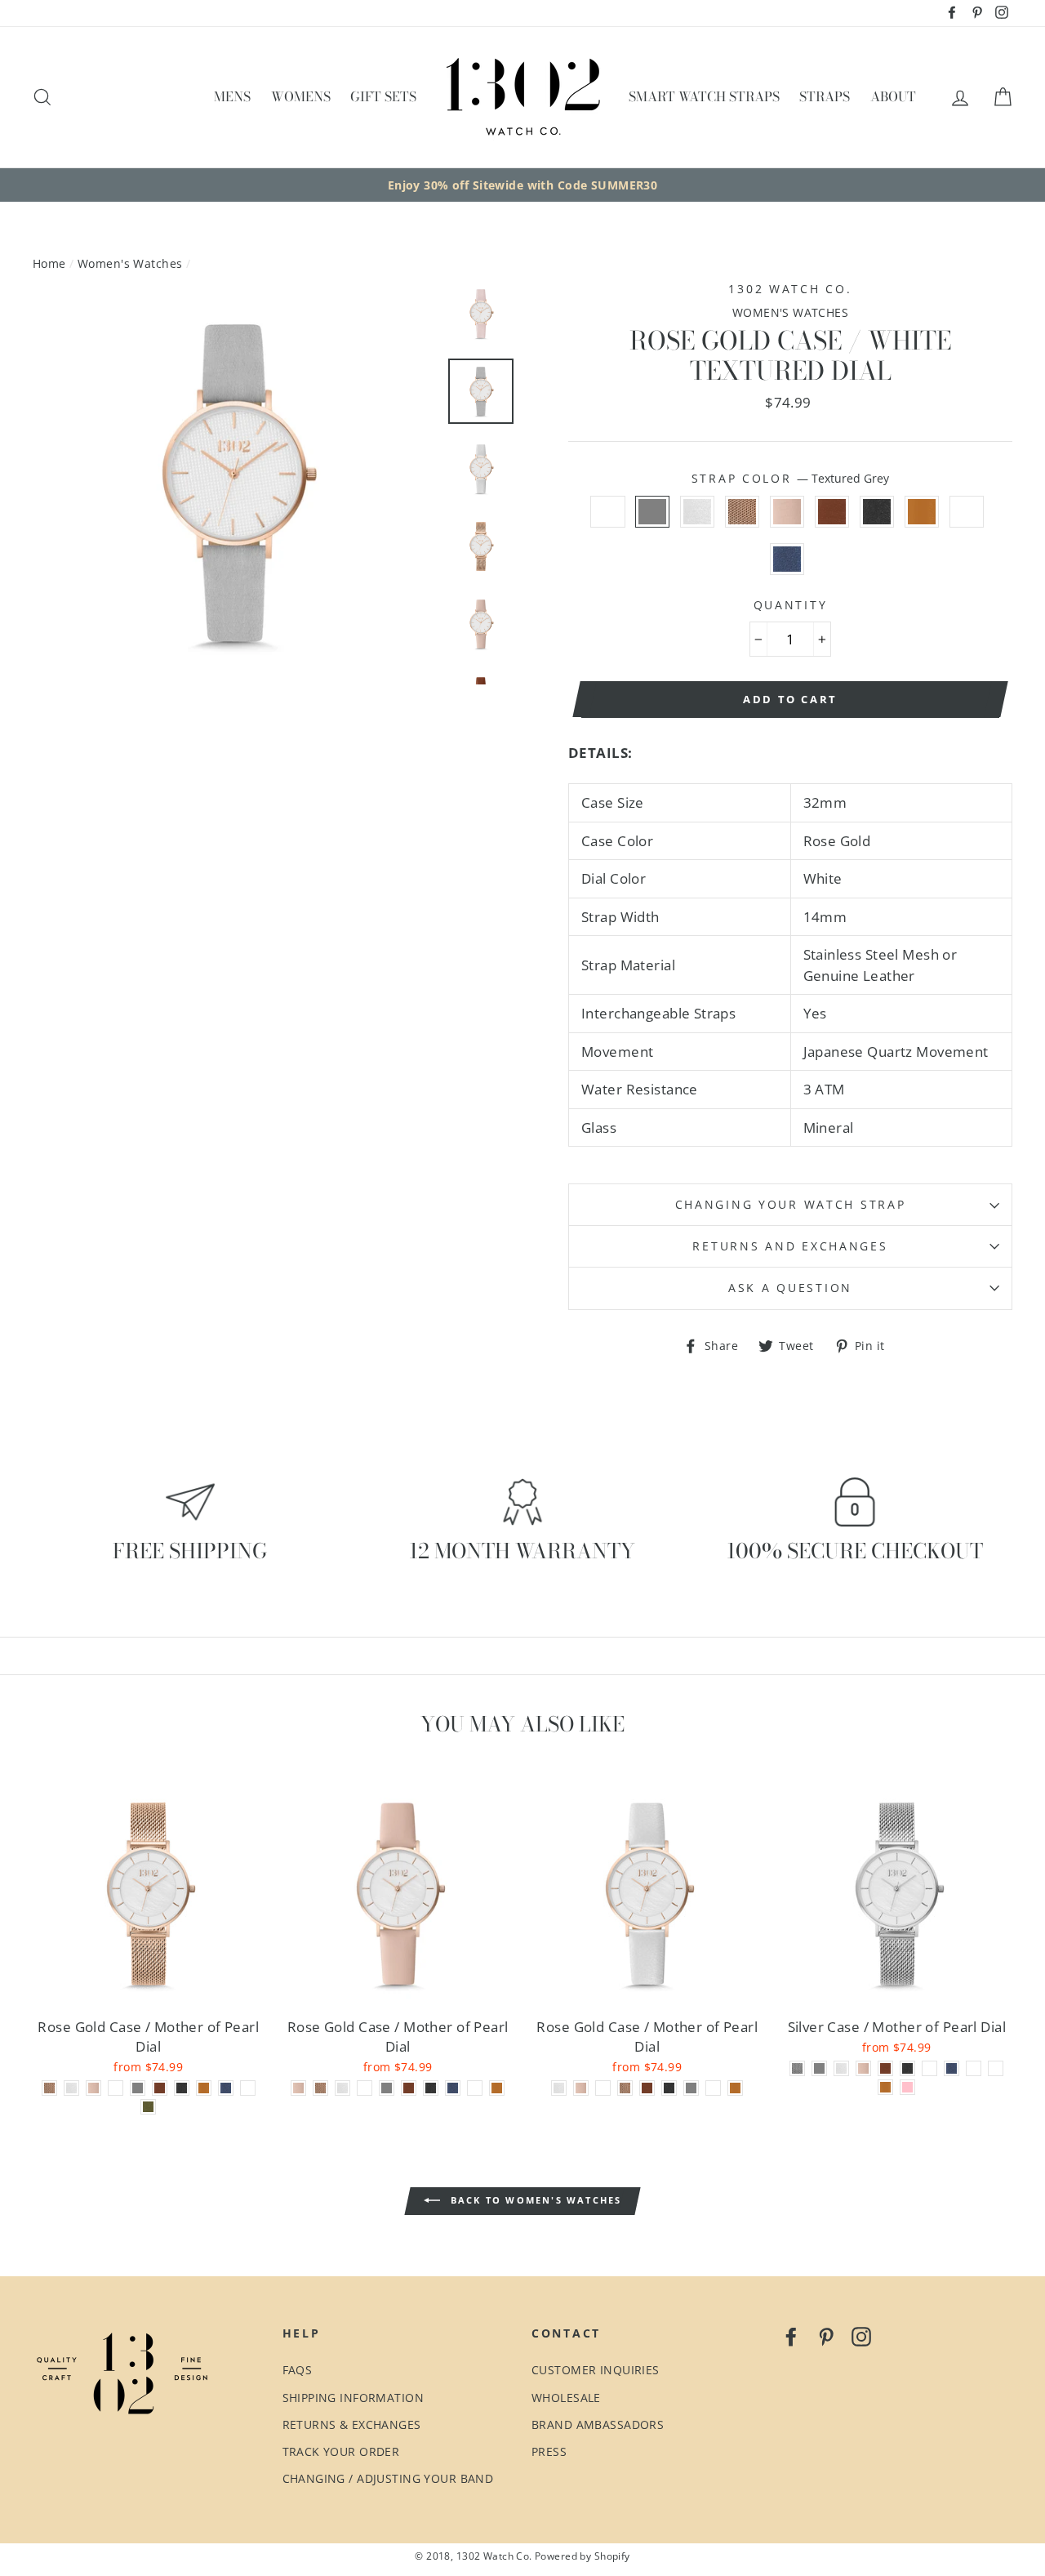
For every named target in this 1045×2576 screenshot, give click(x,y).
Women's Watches (130, 263)
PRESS (549, 2451)
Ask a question (790, 1288)
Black (877, 512)
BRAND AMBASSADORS (598, 2424)
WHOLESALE (566, 2398)
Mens (232, 96)
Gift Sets (383, 96)
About (893, 96)
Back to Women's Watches (534, 2200)
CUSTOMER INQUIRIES (596, 2370)
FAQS (298, 2370)
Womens (301, 96)
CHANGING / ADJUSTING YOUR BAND (388, 2478)
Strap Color (791, 478)
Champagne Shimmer (967, 512)
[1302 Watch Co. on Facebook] (791, 2336)
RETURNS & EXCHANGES (352, 2424)
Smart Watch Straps (704, 96)
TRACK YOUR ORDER (341, 2451)
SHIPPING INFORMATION (354, 2398)
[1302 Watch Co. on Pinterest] (826, 2336)
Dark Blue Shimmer (787, 559)
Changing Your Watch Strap (791, 1204)
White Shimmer (698, 512)
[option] (522, 185)
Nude (787, 512)
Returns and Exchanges (790, 1246)
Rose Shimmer (608, 512)
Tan (922, 512)
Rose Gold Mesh (743, 512)
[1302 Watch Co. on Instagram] (861, 2336)
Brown (832, 512)
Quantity (791, 605)
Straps (825, 96)
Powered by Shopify (583, 2556)
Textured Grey (653, 512)
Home (49, 263)
